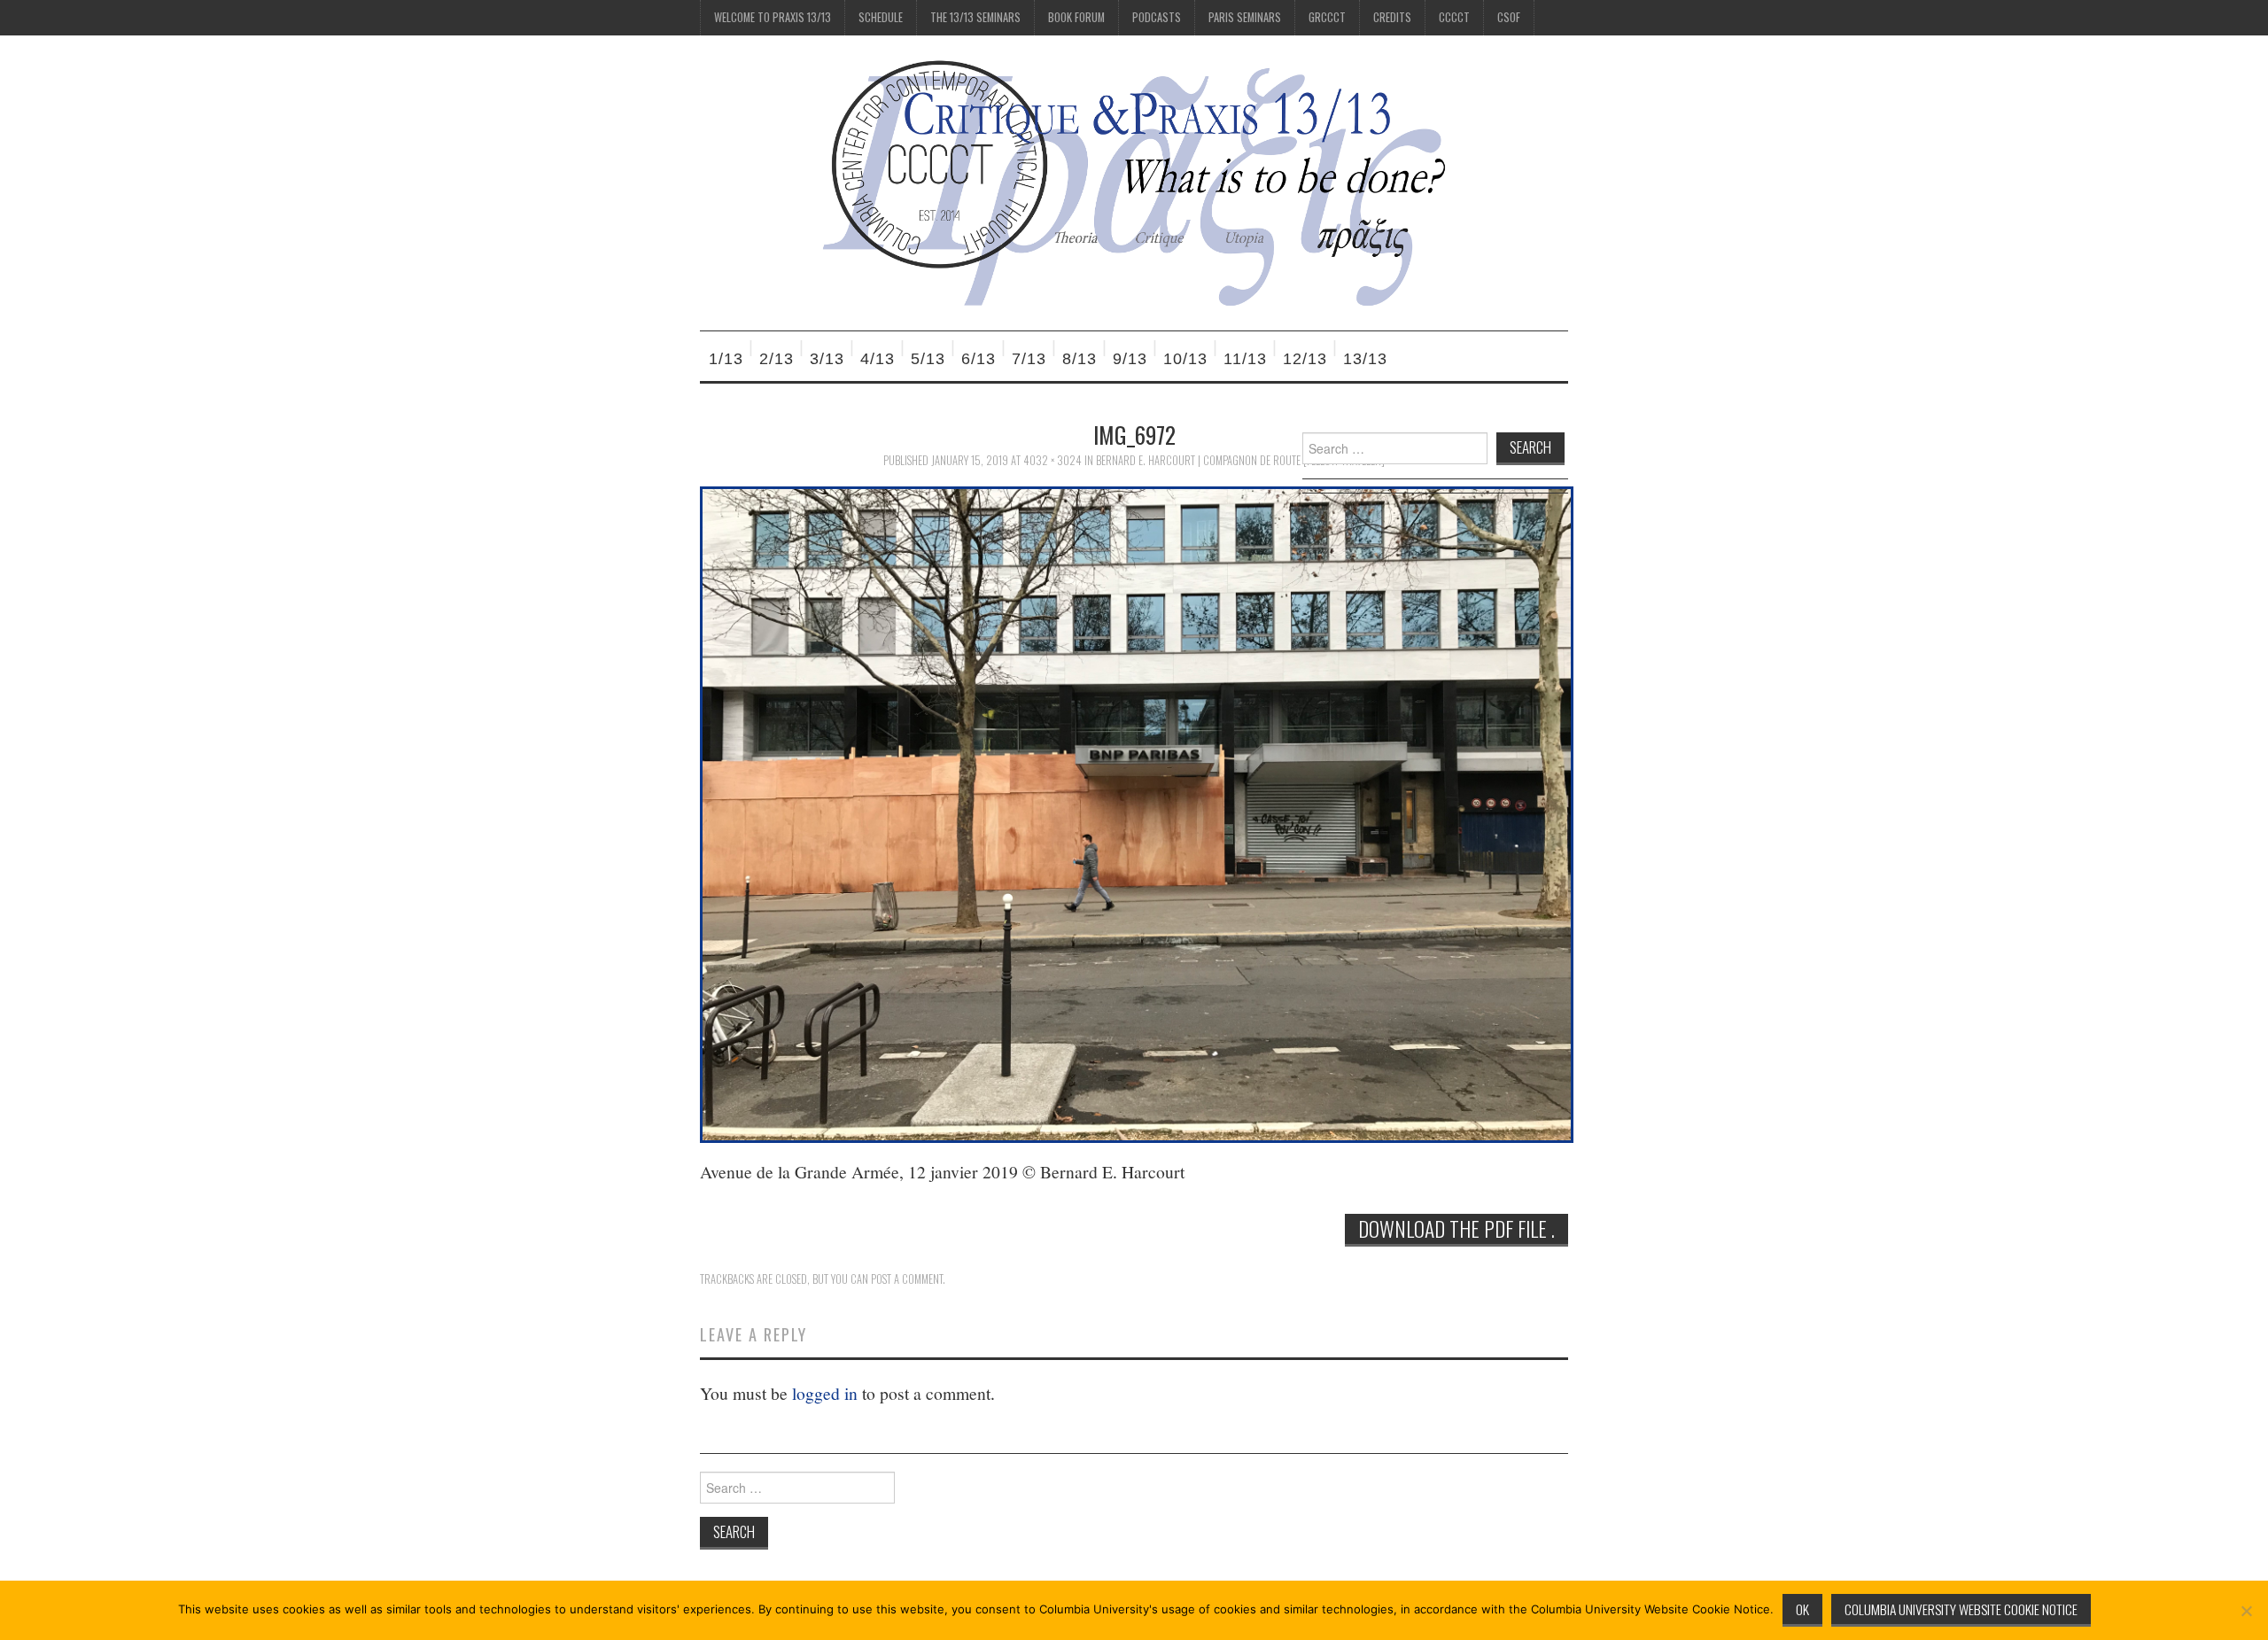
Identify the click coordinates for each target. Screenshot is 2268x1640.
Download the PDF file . (1456, 1229)
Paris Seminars (1245, 17)
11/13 (1245, 359)
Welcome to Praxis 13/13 (773, 17)
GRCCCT (1327, 17)
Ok (1802, 1609)
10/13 (1185, 359)
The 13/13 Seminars (975, 17)
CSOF (1509, 17)
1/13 (726, 359)
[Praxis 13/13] (1134, 181)
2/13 (777, 359)
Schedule (881, 17)
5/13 (928, 359)
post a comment (907, 1279)
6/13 (979, 359)
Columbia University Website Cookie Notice (1961, 1609)
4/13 (878, 359)
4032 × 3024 (1052, 460)
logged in (825, 1393)
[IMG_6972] (1137, 813)
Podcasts (1157, 17)
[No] (2246, 1611)
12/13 (1305, 359)
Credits (1392, 17)
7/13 (1029, 359)
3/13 (827, 359)
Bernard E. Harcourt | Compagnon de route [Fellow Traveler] (1240, 460)
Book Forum (1076, 17)
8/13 (1080, 359)
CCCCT (1454, 17)
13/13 (1365, 359)
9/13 (1130, 359)
